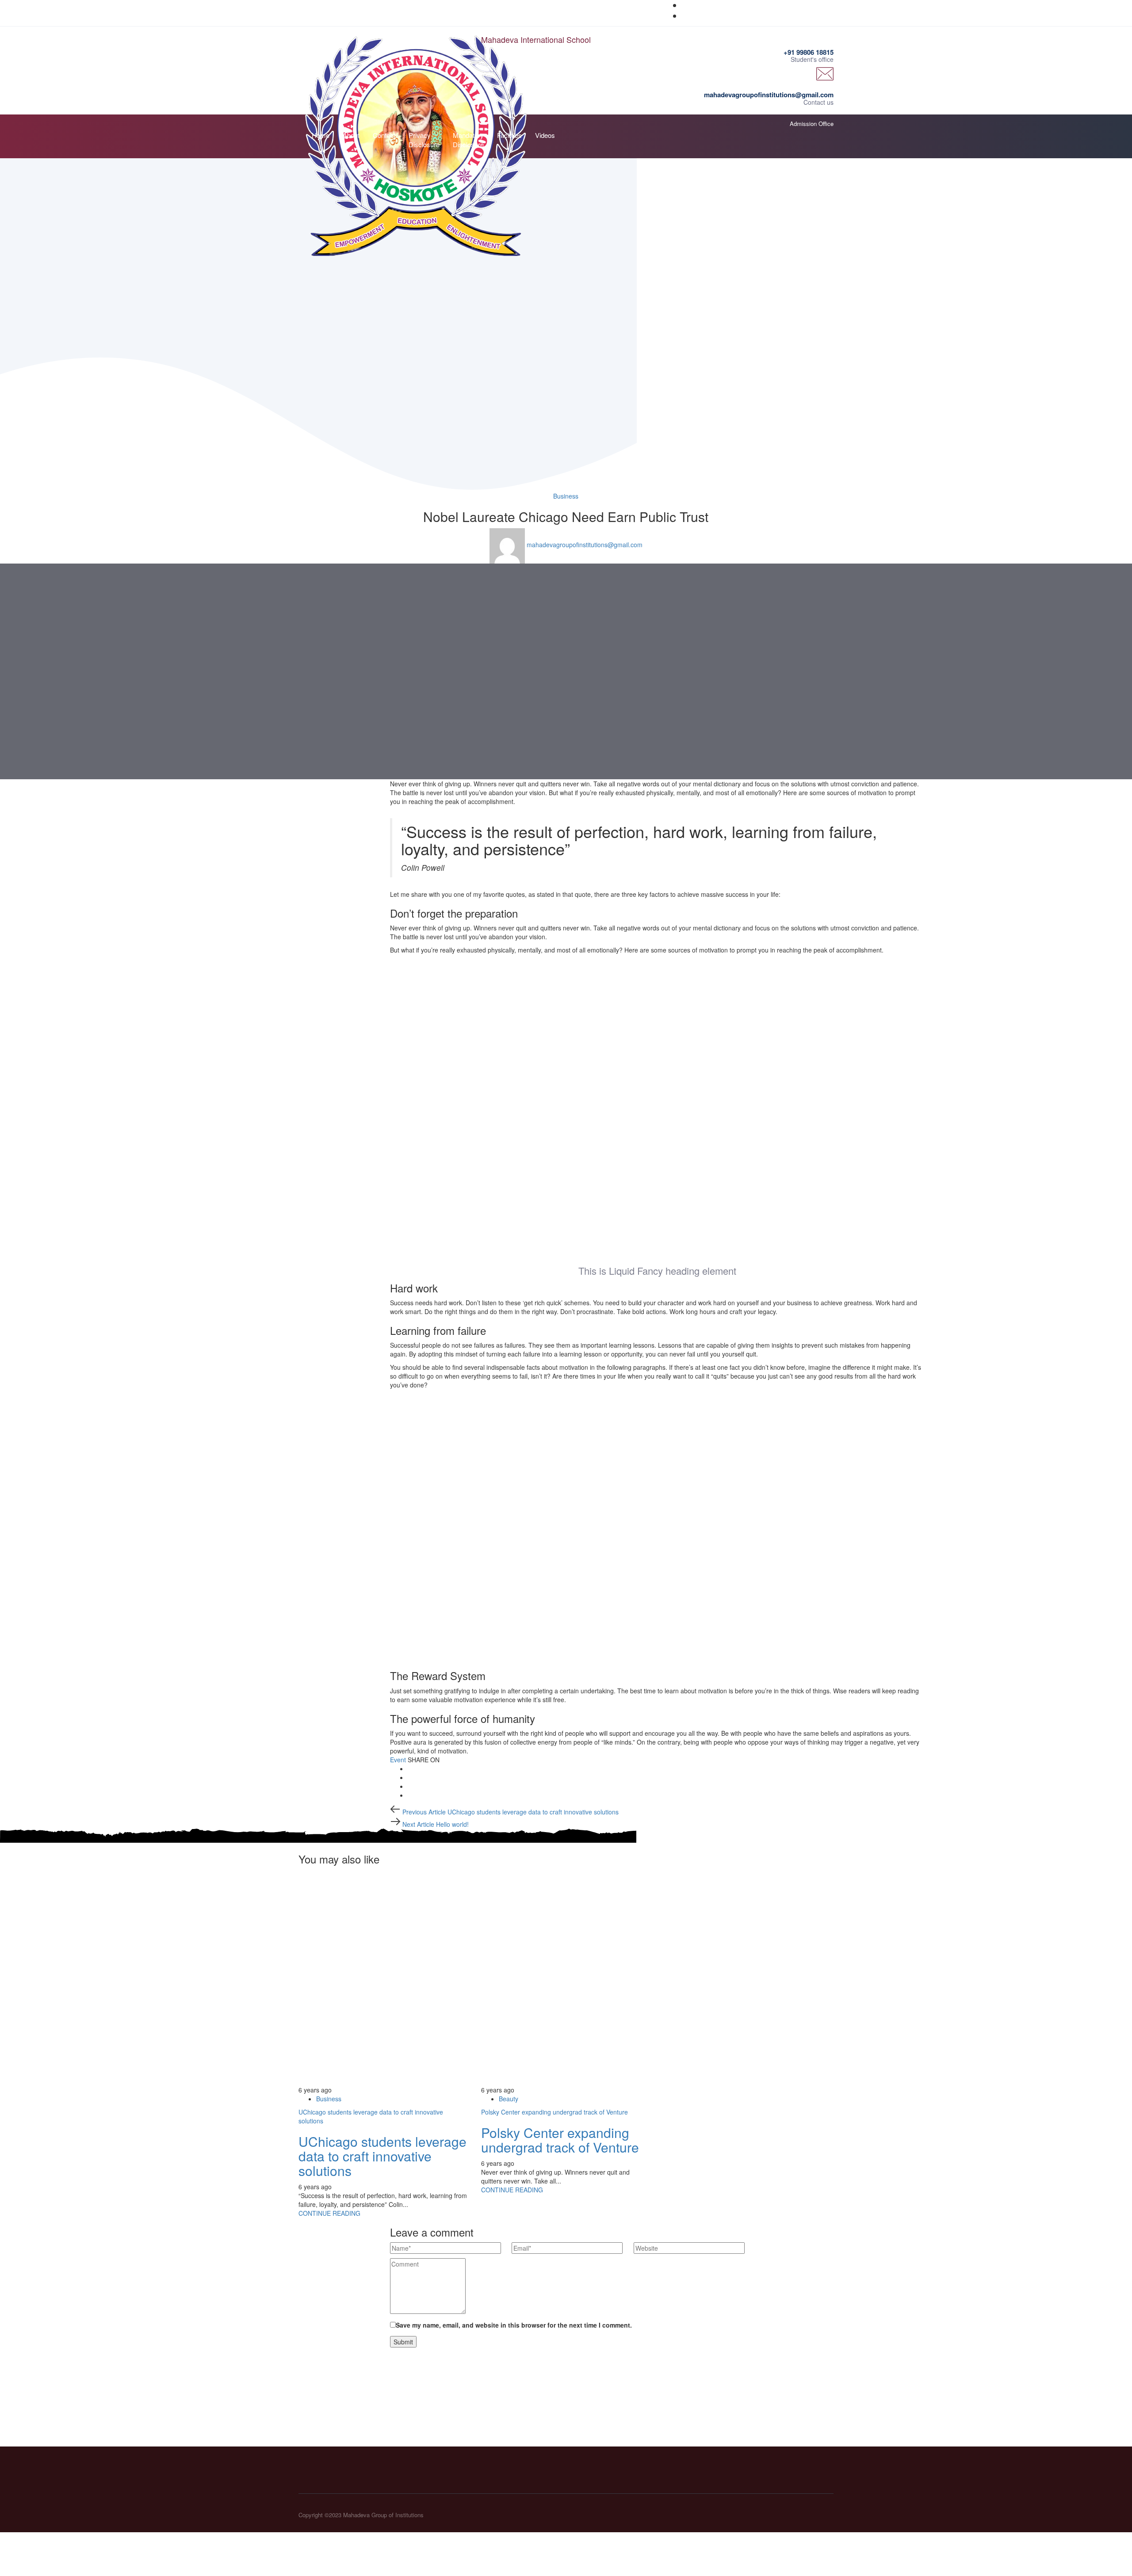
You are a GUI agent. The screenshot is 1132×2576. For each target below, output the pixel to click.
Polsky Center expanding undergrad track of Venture (555, 2112)
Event (398, 1760)
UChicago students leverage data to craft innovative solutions (382, 2156)
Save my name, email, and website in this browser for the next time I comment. (514, 2325)
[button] (831, 132)
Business (566, 496)
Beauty (509, 2099)
